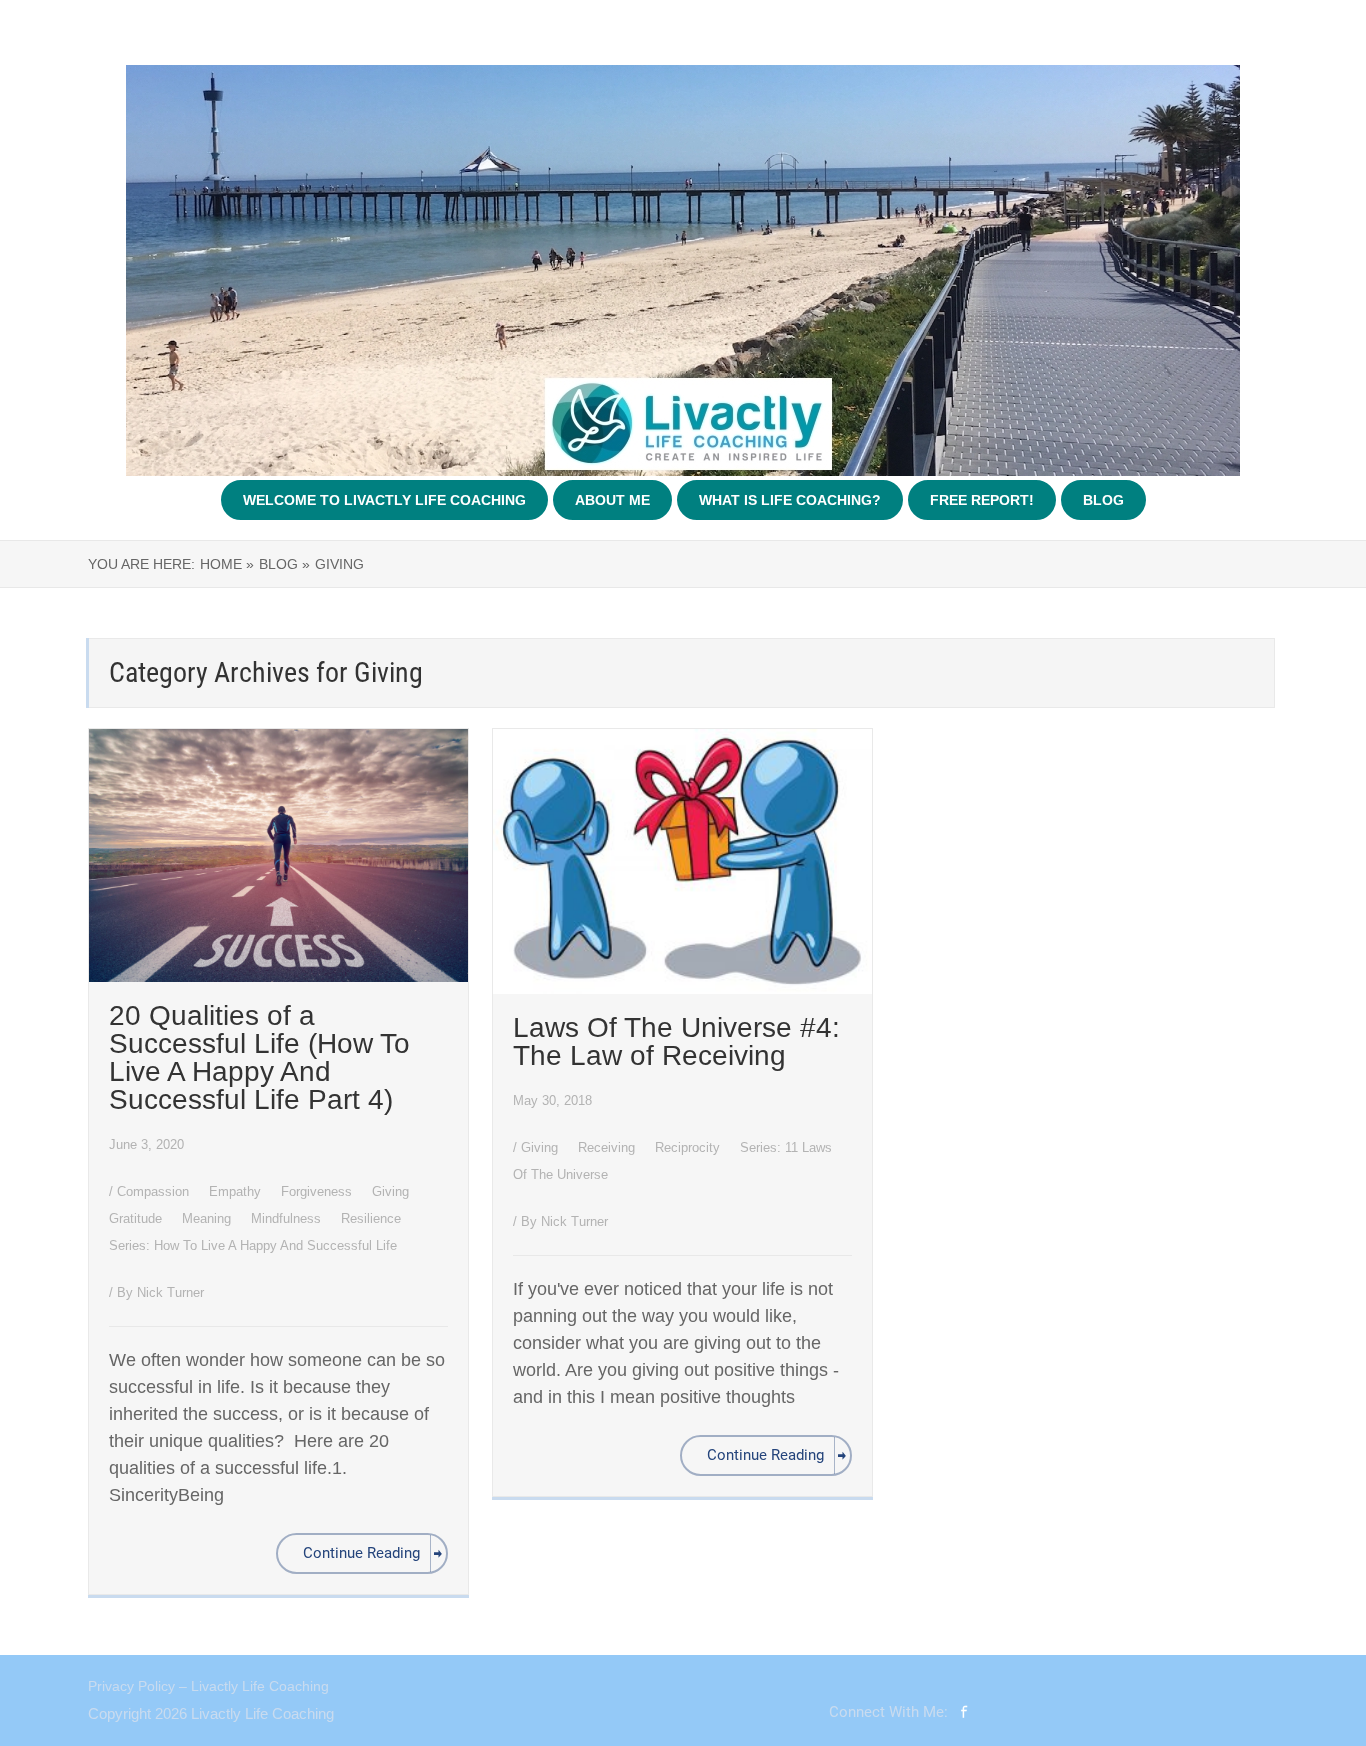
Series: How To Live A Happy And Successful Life (253, 1245)
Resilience (373, 1218)
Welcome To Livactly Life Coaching (384, 500)
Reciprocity (689, 1147)
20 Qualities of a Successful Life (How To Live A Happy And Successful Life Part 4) (259, 1057)
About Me (612, 500)
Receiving (608, 1147)
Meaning (208, 1218)
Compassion (155, 1191)
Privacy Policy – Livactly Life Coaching (208, 1686)
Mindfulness (288, 1218)
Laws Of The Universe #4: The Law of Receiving (676, 1041)
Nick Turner (170, 1292)
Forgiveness (318, 1191)
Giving (392, 1191)
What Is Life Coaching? (790, 500)
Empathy (237, 1191)
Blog (1103, 500)
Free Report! (982, 500)
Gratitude (137, 1218)
